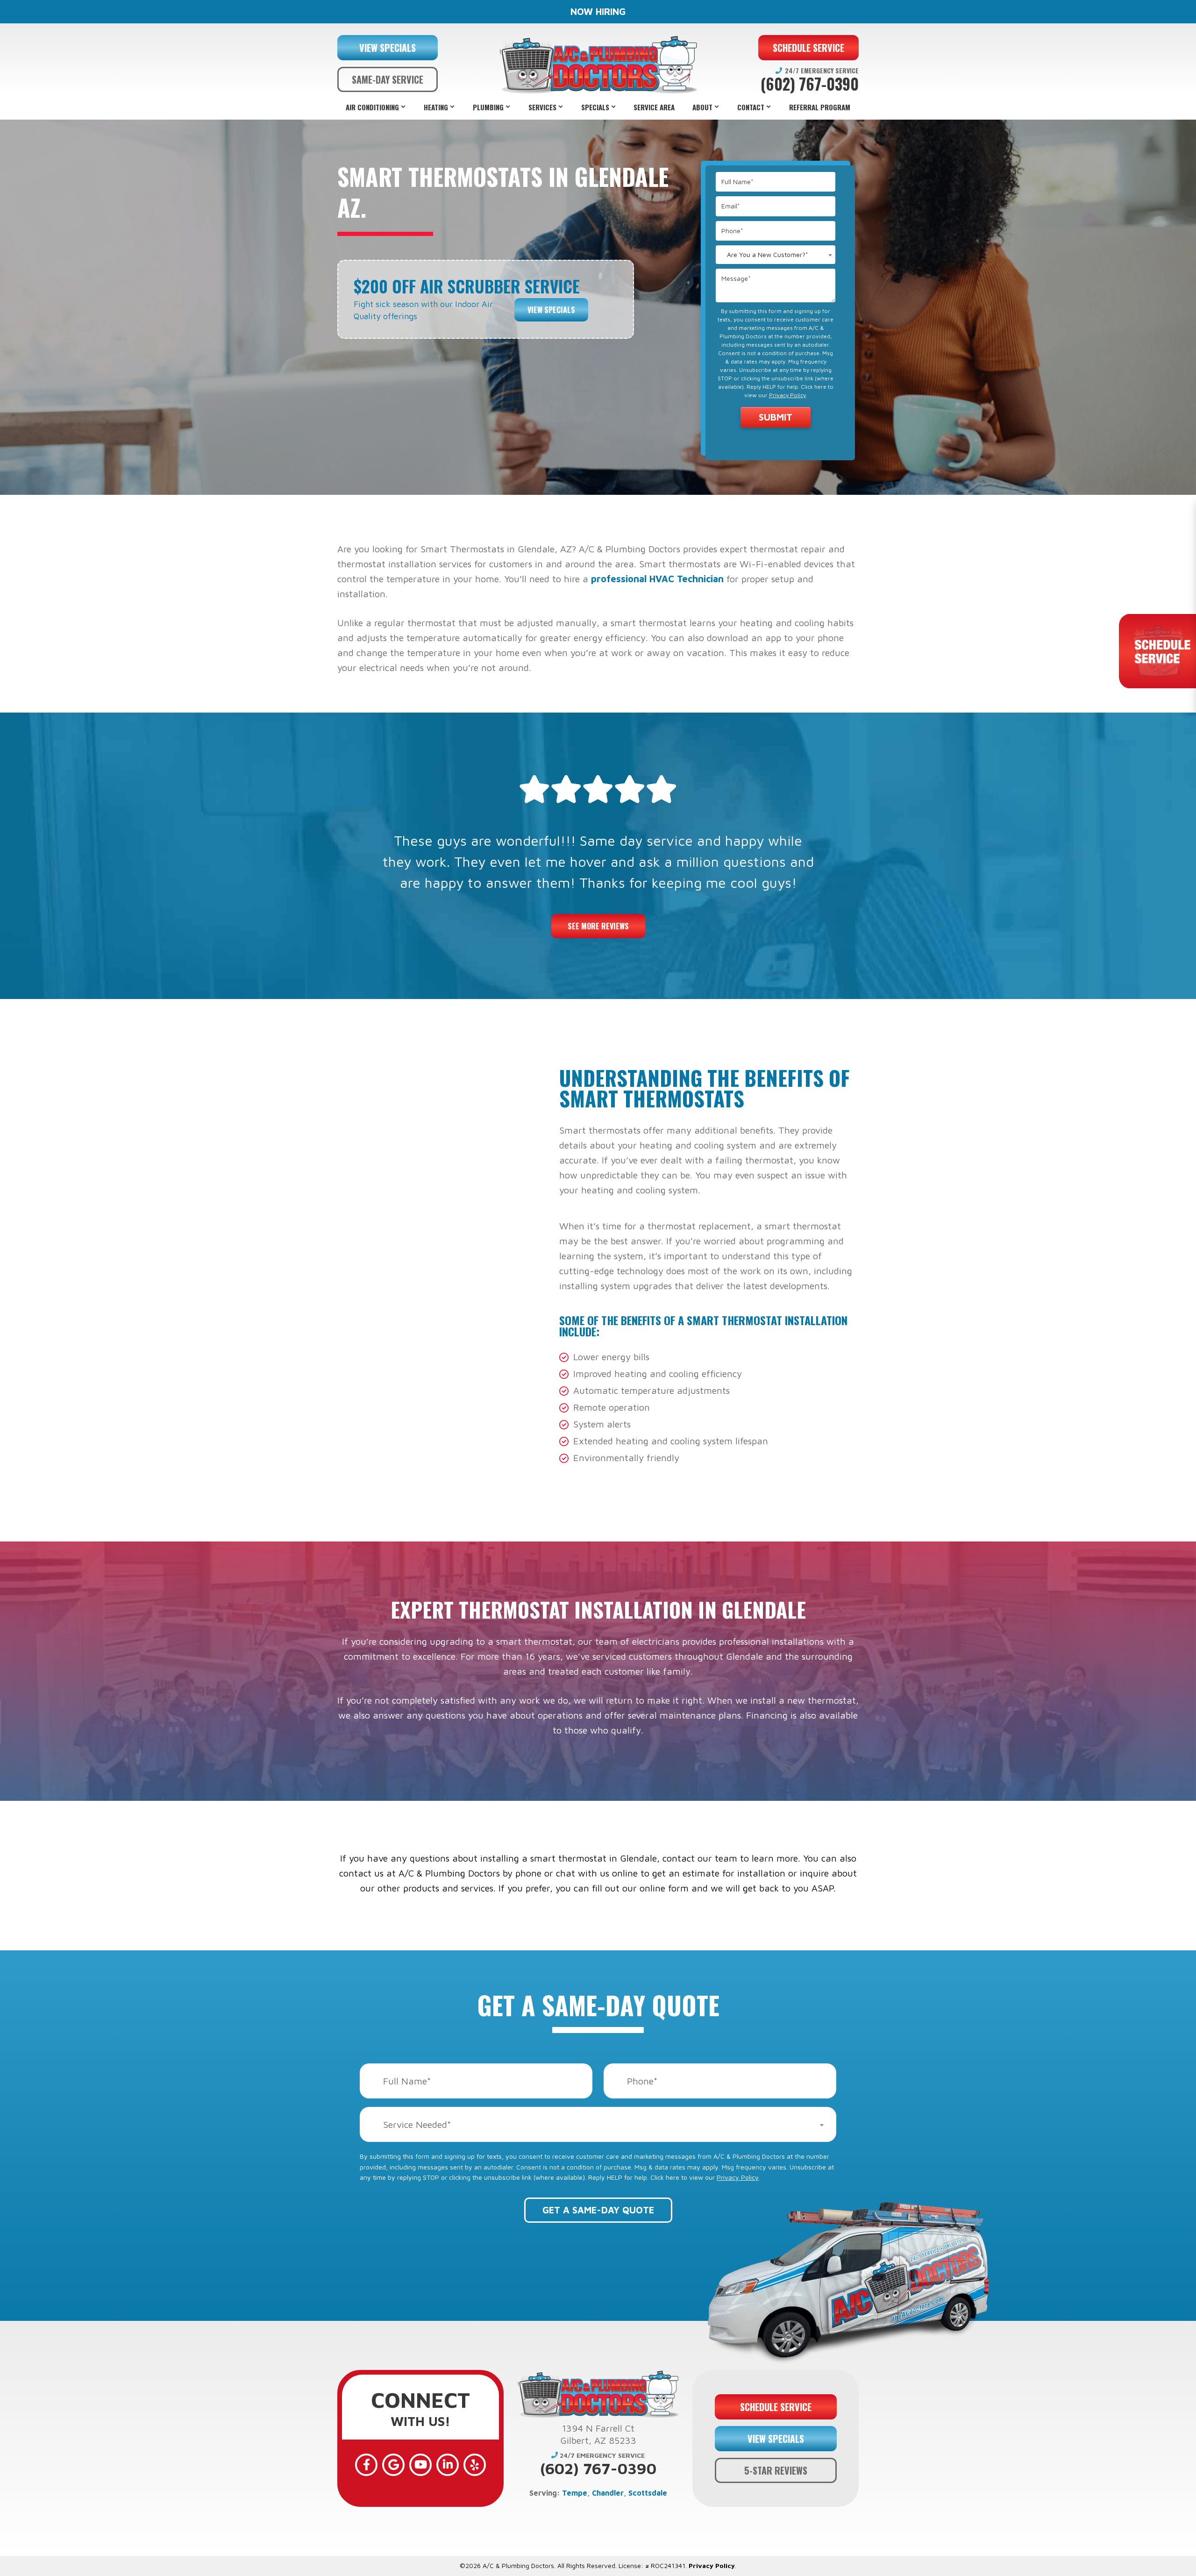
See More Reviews (598, 926)
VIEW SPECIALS (388, 48)
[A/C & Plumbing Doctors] (598, 65)
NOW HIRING (598, 11)
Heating (436, 107)
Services (542, 107)
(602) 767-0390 (810, 84)
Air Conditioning (372, 107)
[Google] (393, 2465)
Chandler (608, 2493)
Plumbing (488, 107)
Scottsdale (648, 2493)
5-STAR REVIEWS (776, 2470)
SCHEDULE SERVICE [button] (776, 2407)
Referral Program (820, 107)
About (702, 107)
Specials (595, 107)
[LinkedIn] (448, 2465)
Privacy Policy (787, 395)
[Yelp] (475, 2465)
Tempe (575, 2493)
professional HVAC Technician (657, 579)
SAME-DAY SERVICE (388, 79)
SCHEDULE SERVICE (808, 48)
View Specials (551, 310)
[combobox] (776, 255)
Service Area (654, 107)
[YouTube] (420, 2465)
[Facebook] (366, 2465)
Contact (751, 107)
